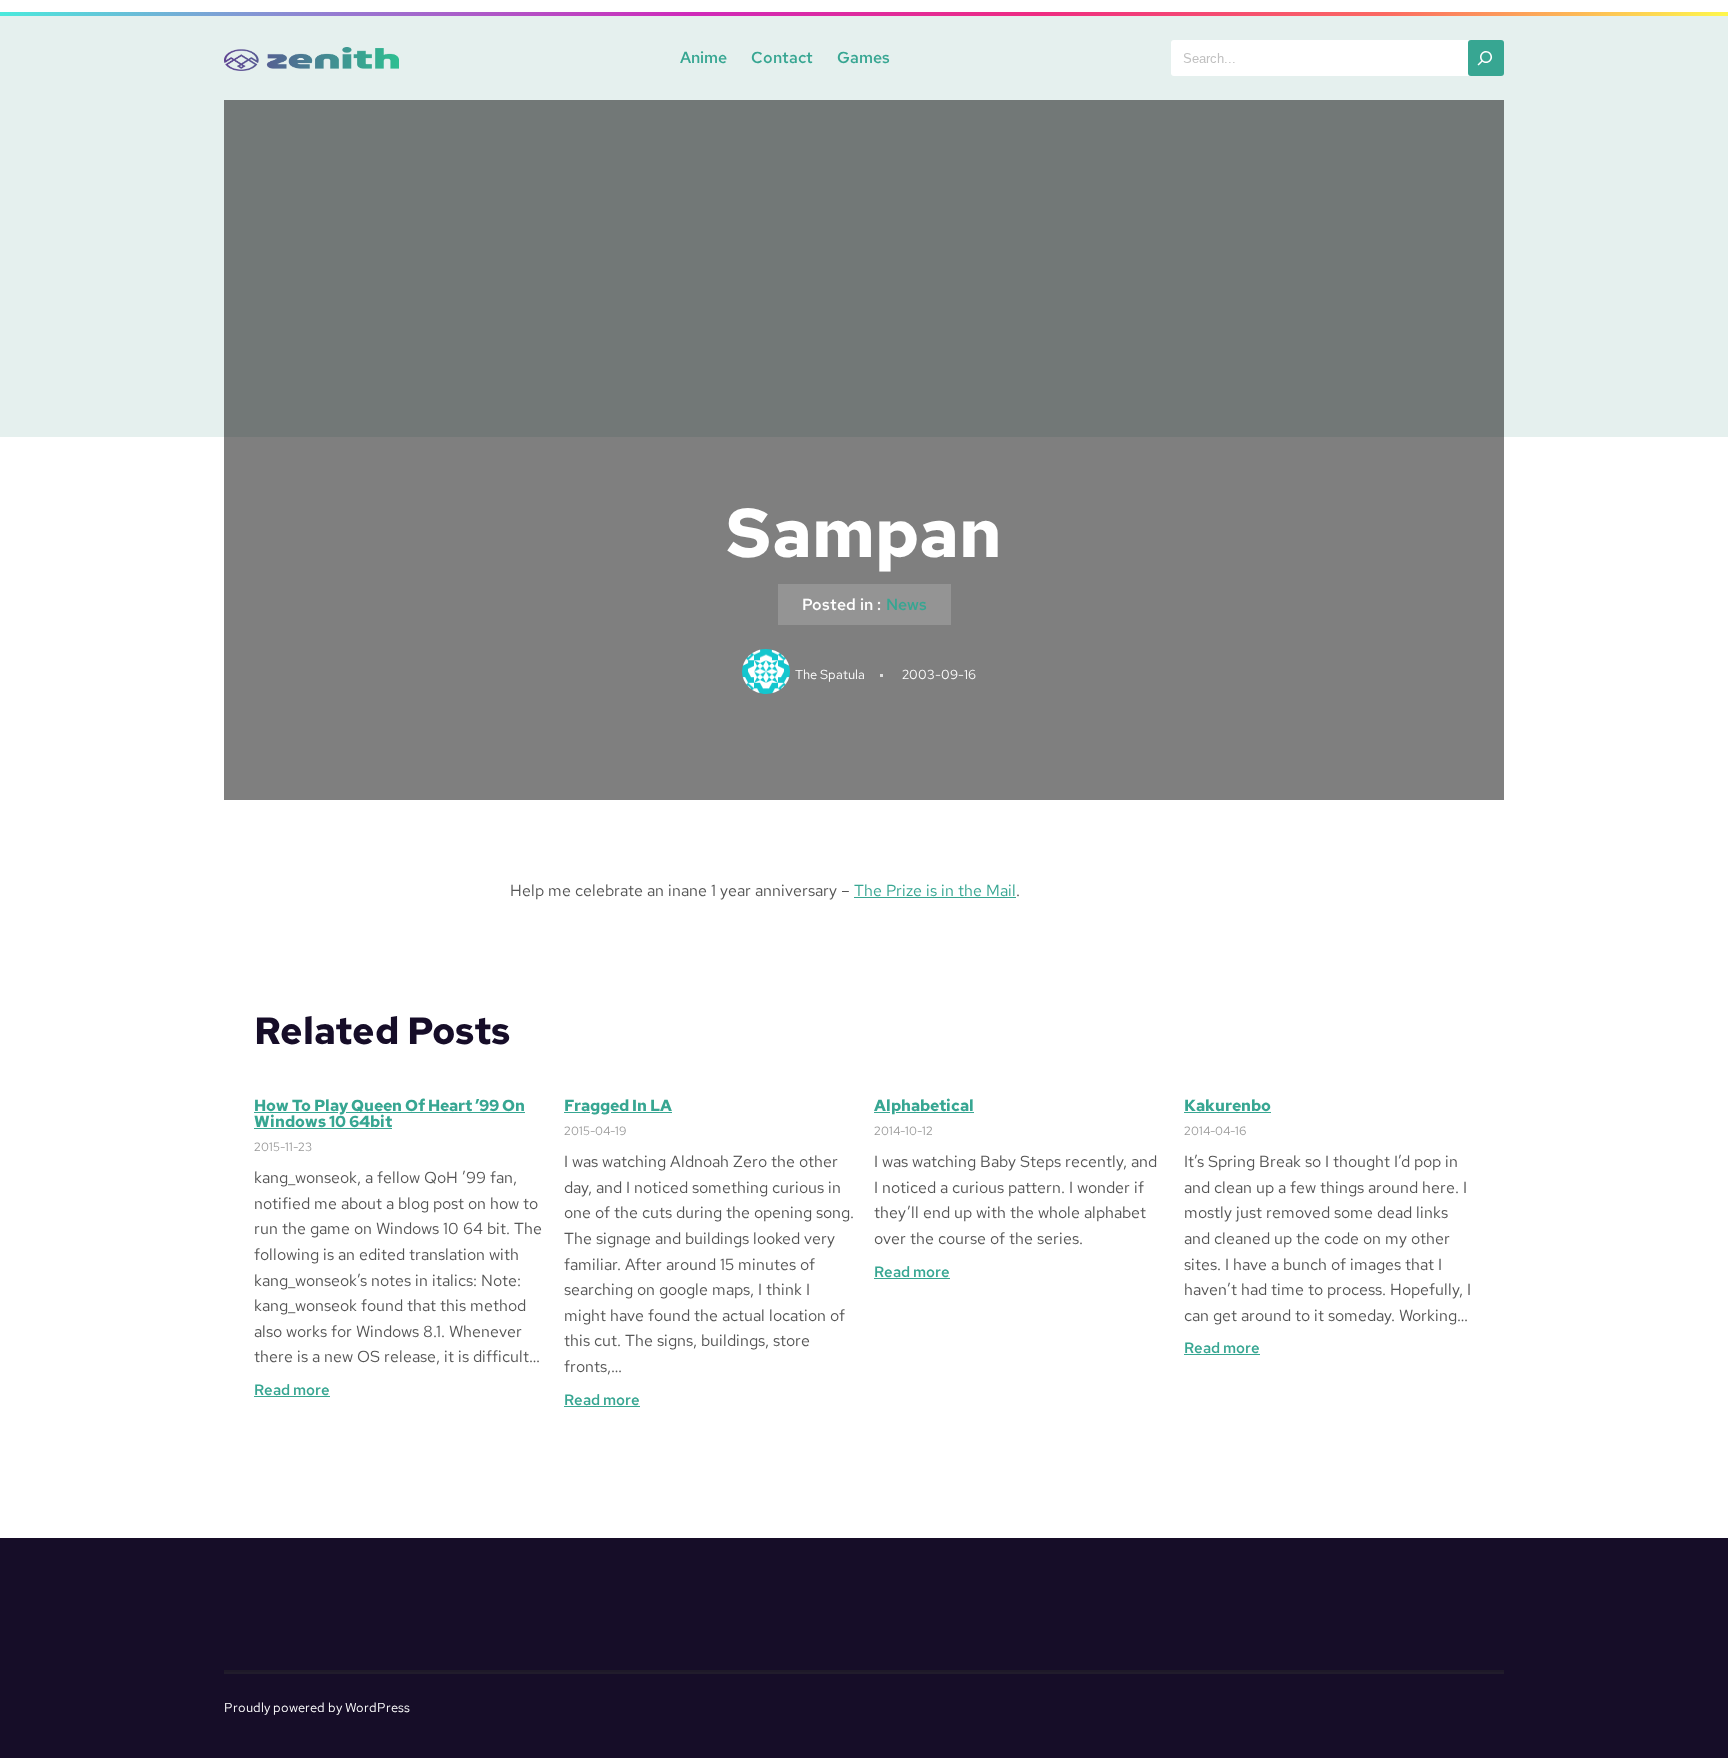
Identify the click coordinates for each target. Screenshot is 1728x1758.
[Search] (1486, 58)
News (906, 604)
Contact (782, 57)
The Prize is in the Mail (935, 890)
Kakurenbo (1227, 1106)
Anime (703, 57)
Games (863, 57)
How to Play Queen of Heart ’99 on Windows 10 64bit (389, 1114)
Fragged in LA (618, 1106)
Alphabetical (924, 1106)
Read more (292, 1390)
